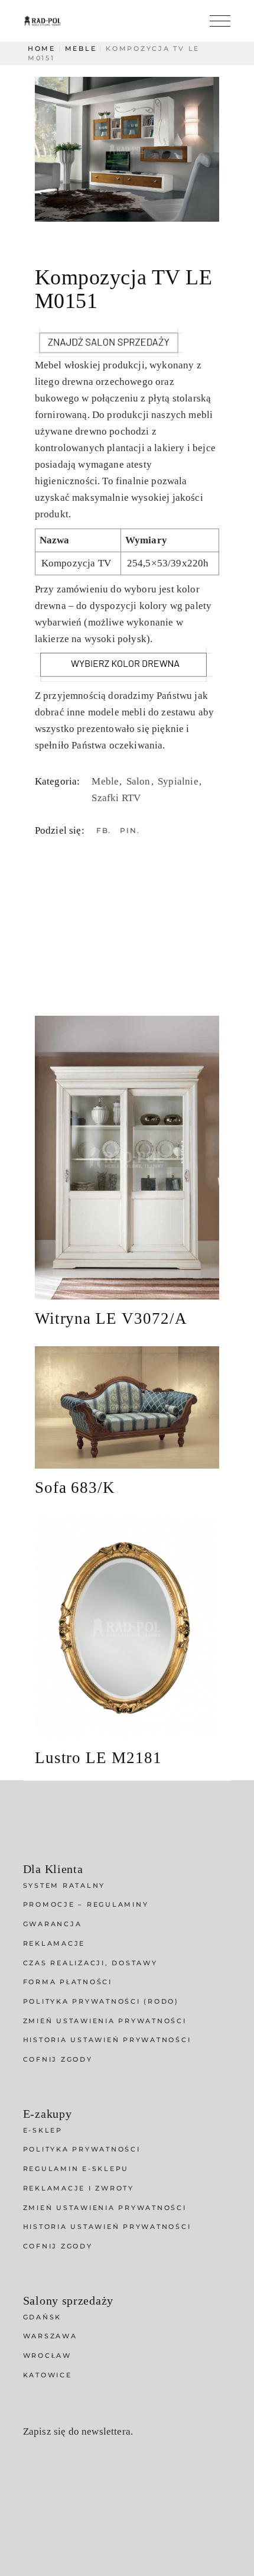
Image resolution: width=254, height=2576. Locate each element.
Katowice (48, 2375)
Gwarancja (53, 1924)
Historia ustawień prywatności (107, 2040)
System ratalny (64, 1885)
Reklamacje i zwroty (79, 2188)
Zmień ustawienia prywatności (105, 2021)
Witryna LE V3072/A (111, 1318)
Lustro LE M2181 (98, 1758)
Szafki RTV (116, 798)
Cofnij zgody (58, 2059)
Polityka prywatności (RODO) (101, 2001)
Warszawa (50, 2336)
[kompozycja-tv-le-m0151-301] (127, 149)
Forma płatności (68, 1982)
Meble (106, 781)
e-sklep (43, 2130)
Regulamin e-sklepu (76, 2169)
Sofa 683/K (75, 1488)
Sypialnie (179, 781)
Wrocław (47, 2355)
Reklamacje (54, 1943)
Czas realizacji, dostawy (90, 1963)
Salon (140, 781)
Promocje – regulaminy (86, 1904)
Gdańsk (43, 2317)
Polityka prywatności (82, 2149)
